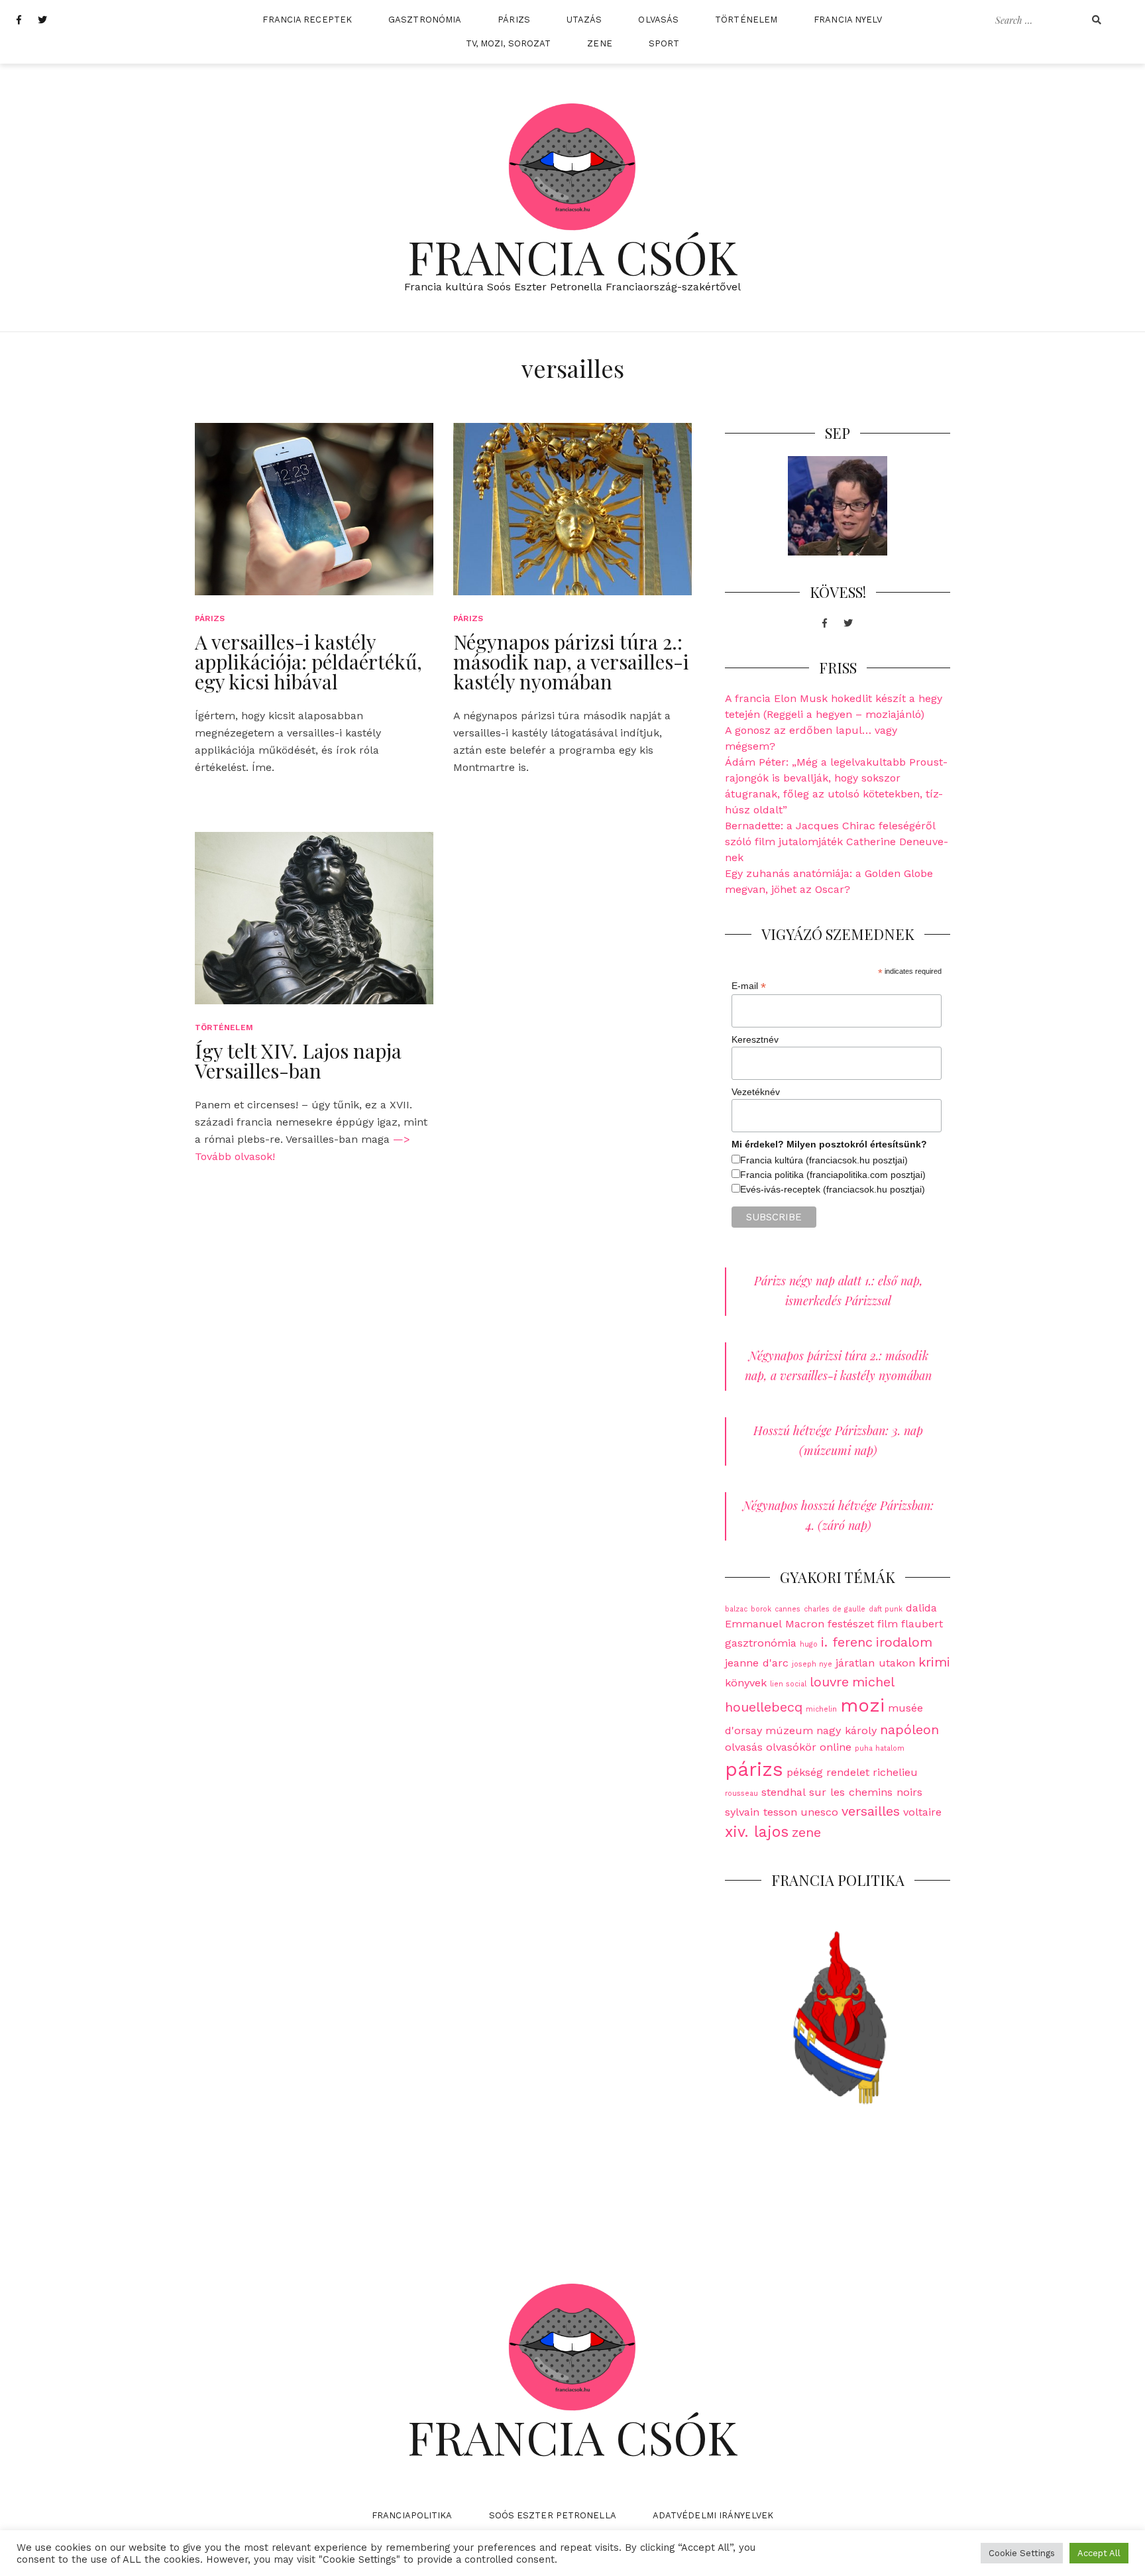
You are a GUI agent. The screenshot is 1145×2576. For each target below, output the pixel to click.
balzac (736, 1609)
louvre (829, 1682)
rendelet (848, 1772)
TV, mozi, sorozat (509, 43)
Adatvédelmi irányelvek (713, 2515)
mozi (862, 1705)
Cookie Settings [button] (1022, 2553)
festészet (851, 1624)
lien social (788, 1684)
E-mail (749, 986)
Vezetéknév (756, 1092)
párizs (754, 1769)
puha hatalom (880, 1748)
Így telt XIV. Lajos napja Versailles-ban (298, 1061)
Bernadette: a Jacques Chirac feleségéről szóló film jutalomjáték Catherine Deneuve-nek (837, 842)
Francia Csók (573, 256)
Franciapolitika (412, 2515)
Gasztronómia (425, 20)
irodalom (904, 1642)
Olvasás (658, 20)
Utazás (584, 20)
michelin (821, 1709)
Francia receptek (307, 20)
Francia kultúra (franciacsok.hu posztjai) (824, 1160)
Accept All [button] (1099, 2553)
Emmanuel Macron (775, 1624)
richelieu (895, 1772)
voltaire (922, 1812)
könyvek (746, 1683)
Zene (599, 43)
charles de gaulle (835, 1609)
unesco (819, 1812)
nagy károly (846, 1730)
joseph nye (812, 1664)
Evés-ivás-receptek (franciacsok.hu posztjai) (833, 1189)
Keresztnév (755, 1039)
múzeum (789, 1730)
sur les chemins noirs (866, 1792)
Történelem (746, 20)
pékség (805, 1772)
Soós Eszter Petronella (553, 2515)
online (836, 1747)
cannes (788, 1609)
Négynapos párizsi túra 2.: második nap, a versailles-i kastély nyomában (571, 662)
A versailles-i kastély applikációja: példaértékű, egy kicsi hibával (308, 662)
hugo (809, 1644)
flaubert (922, 1624)
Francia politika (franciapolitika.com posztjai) (833, 1175)
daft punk (886, 1609)
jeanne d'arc (757, 1663)
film (888, 1624)
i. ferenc (847, 1642)
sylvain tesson (761, 1812)
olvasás (744, 1747)
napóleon (909, 1729)
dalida (921, 1608)
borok (761, 1609)
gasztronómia (761, 1643)
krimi (934, 1662)
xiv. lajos (757, 1832)
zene (806, 1832)
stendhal (784, 1792)
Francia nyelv (848, 20)
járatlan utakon (875, 1663)
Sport (664, 43)
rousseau (741, 1793)
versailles (871, 1811)
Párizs (514, 20)
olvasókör (791, 1747)
